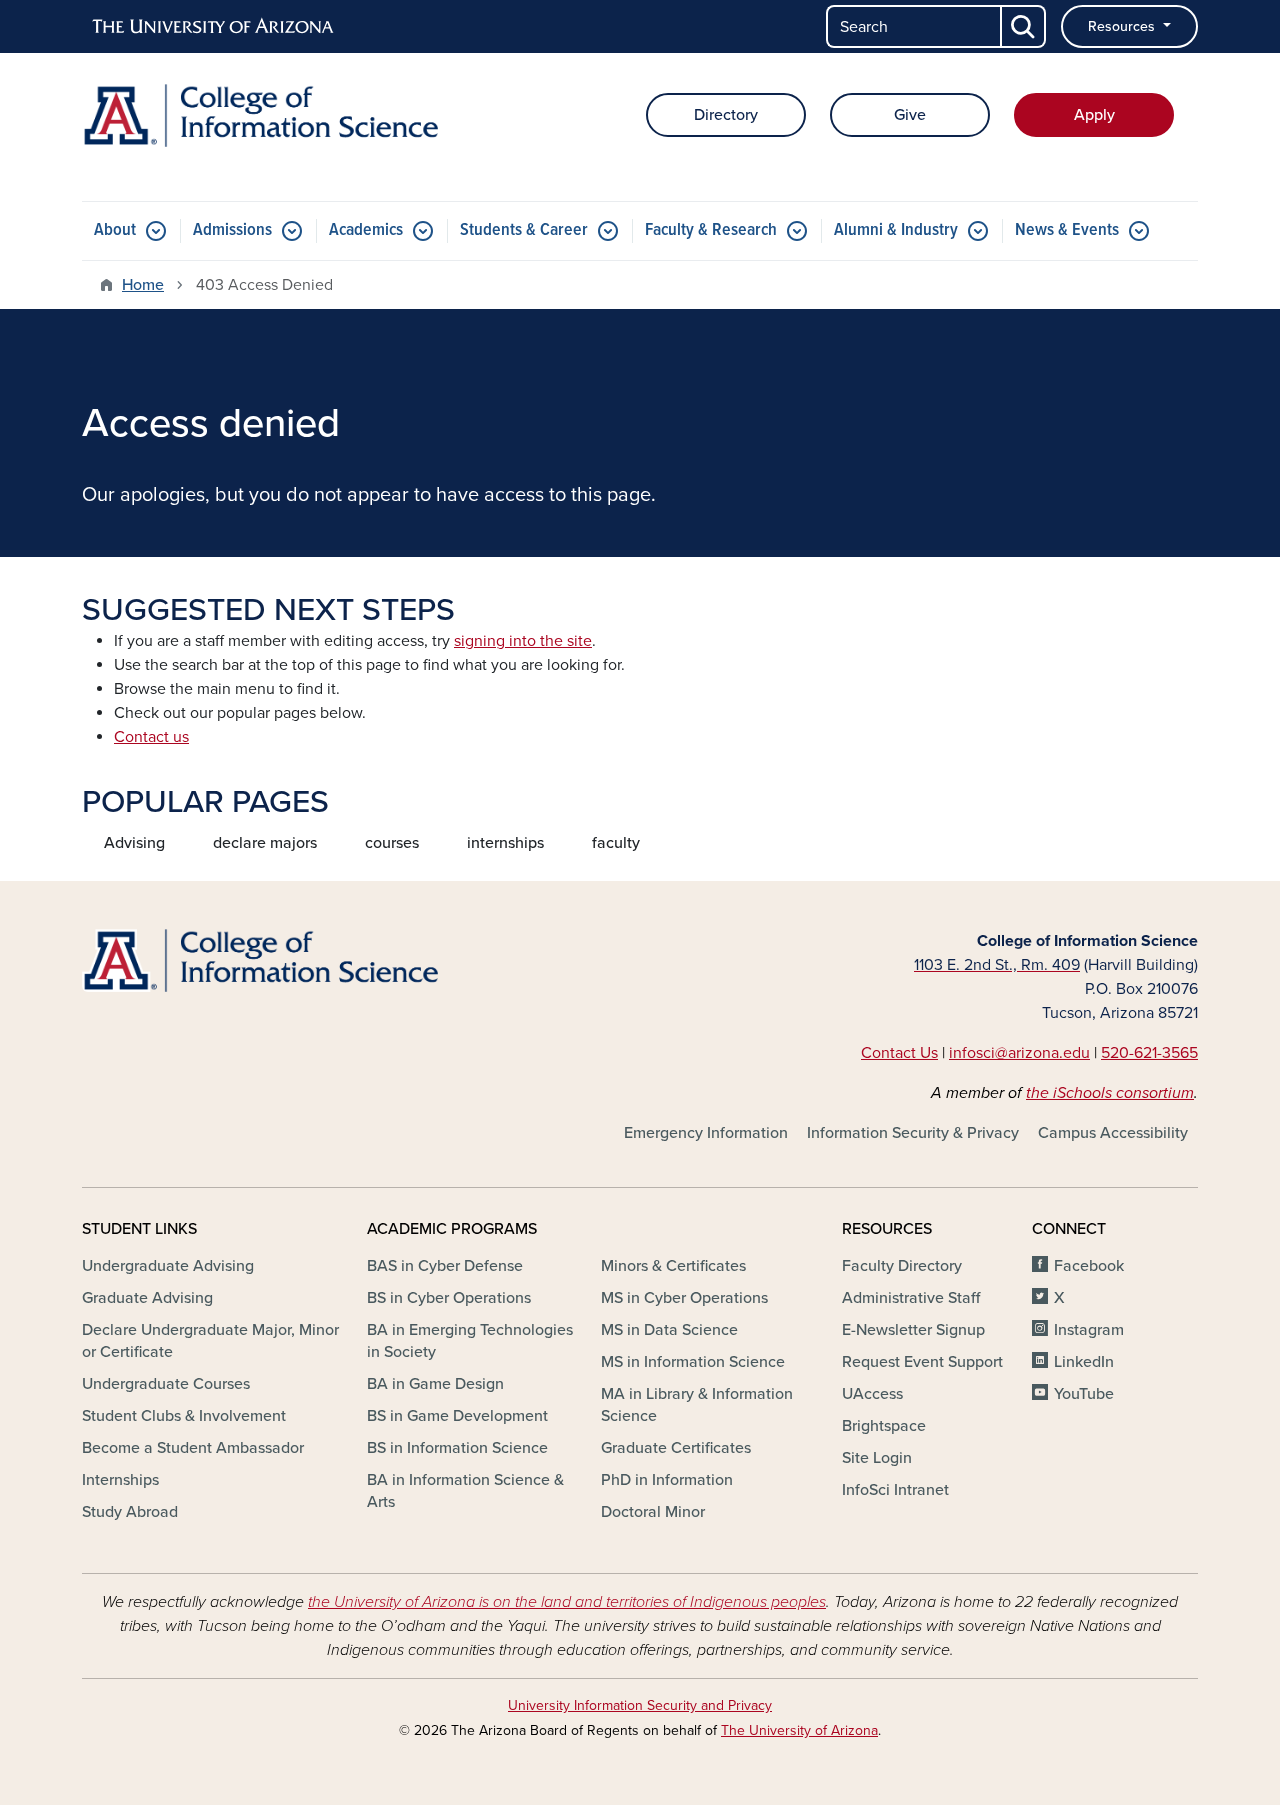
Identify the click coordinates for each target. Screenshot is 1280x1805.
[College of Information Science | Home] (260, 115)
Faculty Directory (902, 1266)
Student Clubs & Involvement (184, 1416)
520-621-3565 (1149, 1053)
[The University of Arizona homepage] (214, 27)
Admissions (232, 230)
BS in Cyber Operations (449, 1298)
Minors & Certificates (673, 1266)
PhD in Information (667, 1480)
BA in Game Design (435, 1384)
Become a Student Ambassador (193, 1448)
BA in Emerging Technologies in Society (470, 1341)
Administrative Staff (911, 1298)
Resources (1123, 26)
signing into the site (523, 641)
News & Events (1067, 230)
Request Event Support (922, 1362)
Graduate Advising (147, 1298)
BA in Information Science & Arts (465, 1491)
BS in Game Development (457, 1416)
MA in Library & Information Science (697, 1405)
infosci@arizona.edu (1019, 1053)
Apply (1094, 115)
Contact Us (899, 1053)
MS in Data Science (669, 1330)
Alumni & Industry (896, 230)
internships (505, 843)
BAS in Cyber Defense (445, 1266)
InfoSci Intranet (895, 1490)
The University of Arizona (799, 1730)
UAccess (872, 1394)
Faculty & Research (711, 230)
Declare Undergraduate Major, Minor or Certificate (210, 1341)
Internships (120, 1480)
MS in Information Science (693, 1362)
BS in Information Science (457, 1448)
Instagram (1089, 1330)
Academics (366, 230)
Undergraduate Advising (168, 1266)
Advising (134, 843)
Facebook (1089, 1266)
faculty (616, 843)
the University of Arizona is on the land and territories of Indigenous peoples (567, 1602)
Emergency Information (706, 1133)
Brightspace (884, 1426)
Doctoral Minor (653, 1512)
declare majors (265, 843)
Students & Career (524, 230)
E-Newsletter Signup (913, 1330)
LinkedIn (1084, 1362)
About (115, 230)
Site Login (877, 1458)
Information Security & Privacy (913, 1133)
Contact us (151, 737)
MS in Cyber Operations (684, 1298)
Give (910, 115)
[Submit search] (1024, 26)
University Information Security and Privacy (640, 1705)
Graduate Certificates (676, 1448)
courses (392, 843)
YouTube (1084, 1394)
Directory (726, 115)
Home (143, 285)
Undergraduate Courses (166, 1384)
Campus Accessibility (1113, 1133)
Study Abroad (130, 1512)
